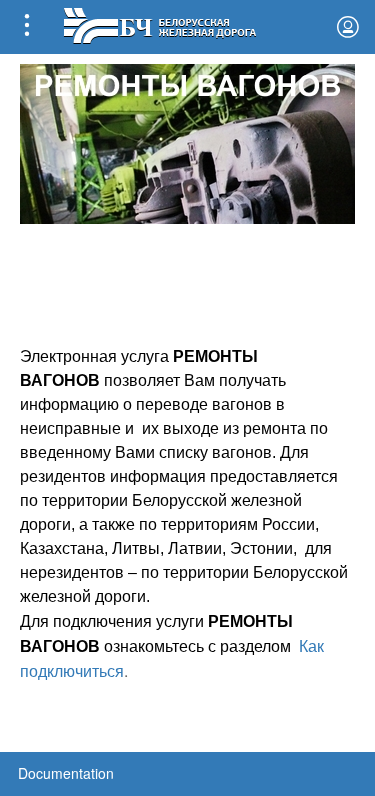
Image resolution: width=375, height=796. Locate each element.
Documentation (66, 773)
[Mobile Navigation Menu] (27, 27)
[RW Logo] (159, 23)
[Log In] (348, 27)
